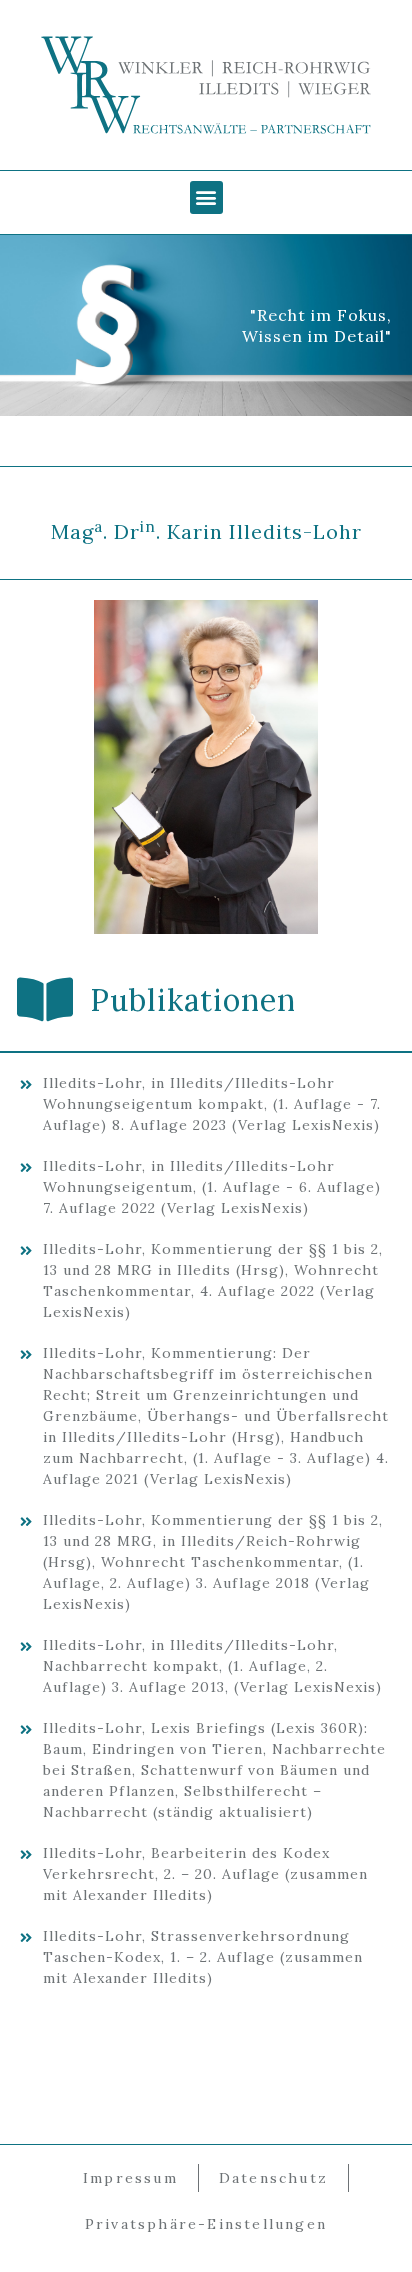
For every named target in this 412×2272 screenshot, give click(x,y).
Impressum (130, 2178)
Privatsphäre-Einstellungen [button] (206, 2224)
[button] (206, 197)
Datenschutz (273, 2178)
